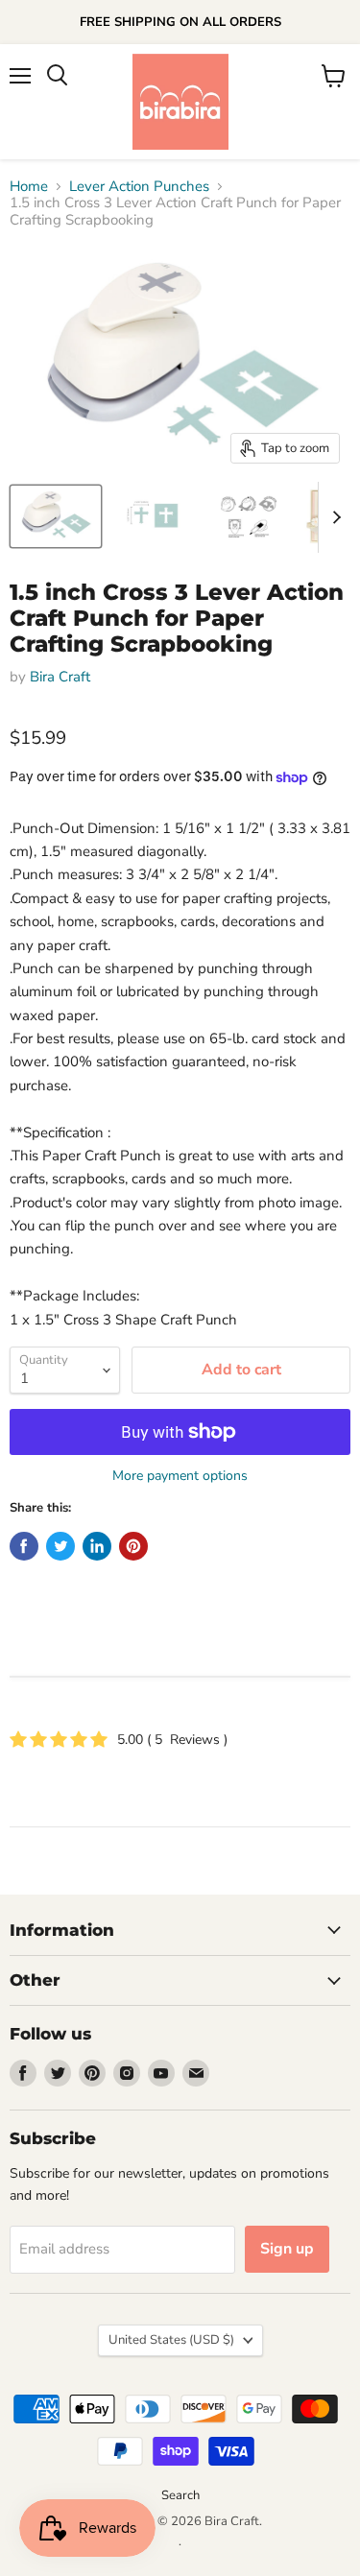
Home (29, 187)
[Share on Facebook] (24, 1546)
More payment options (180, 1476)
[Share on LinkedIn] (97, 1546)
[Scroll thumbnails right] (333, 517)
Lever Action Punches (139, 187)
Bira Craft (60, 677)
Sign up (287, 2249)
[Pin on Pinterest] (133, 1546)
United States (171, 2340)
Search (180, 2495)
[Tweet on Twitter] (60, 1546)
